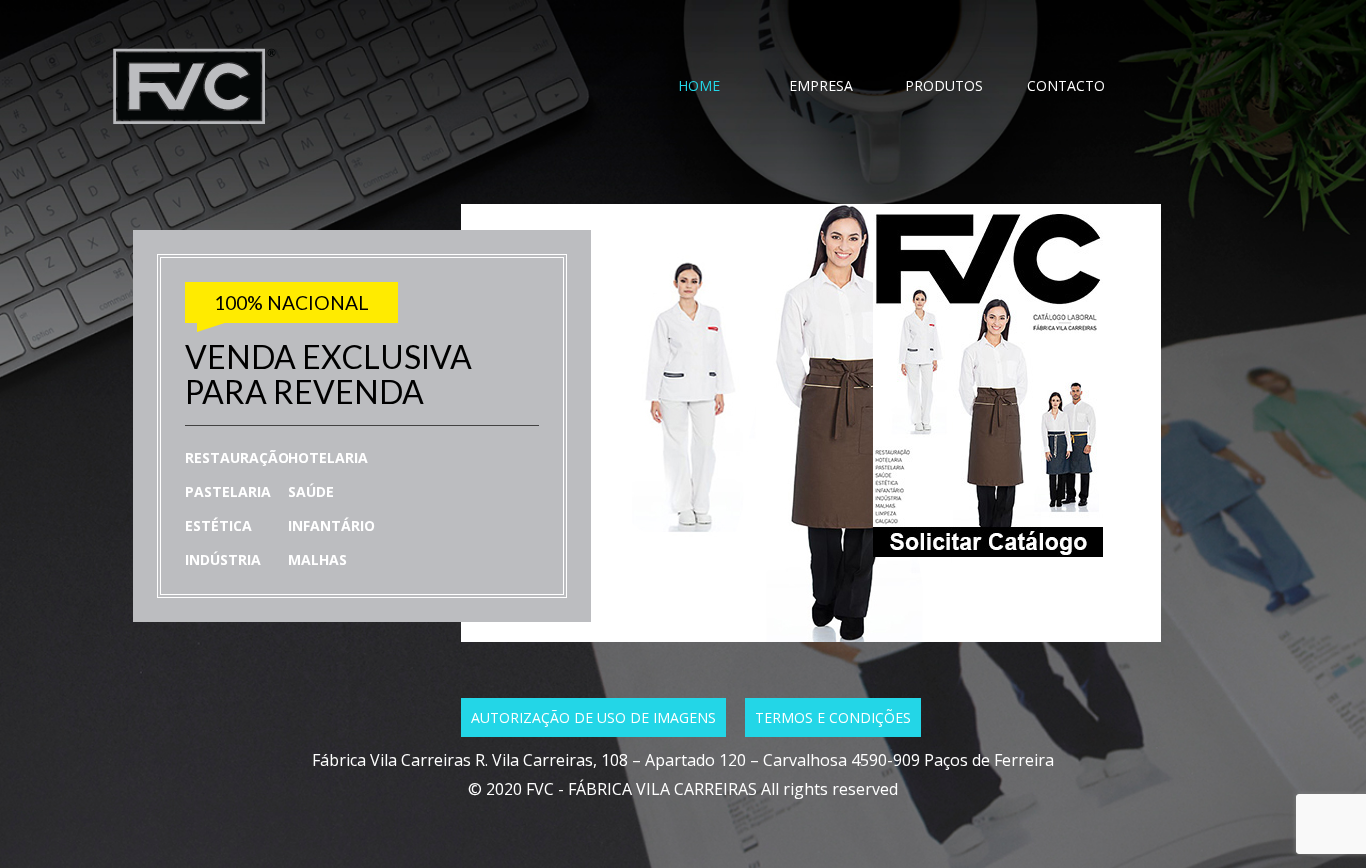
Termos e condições (833, 717)
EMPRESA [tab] (821, 85)
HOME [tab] (699, 85)
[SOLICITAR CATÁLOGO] (918, 551)
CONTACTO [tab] (1066, 85)
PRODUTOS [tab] (944, 85)
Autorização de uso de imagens (593, 717)
